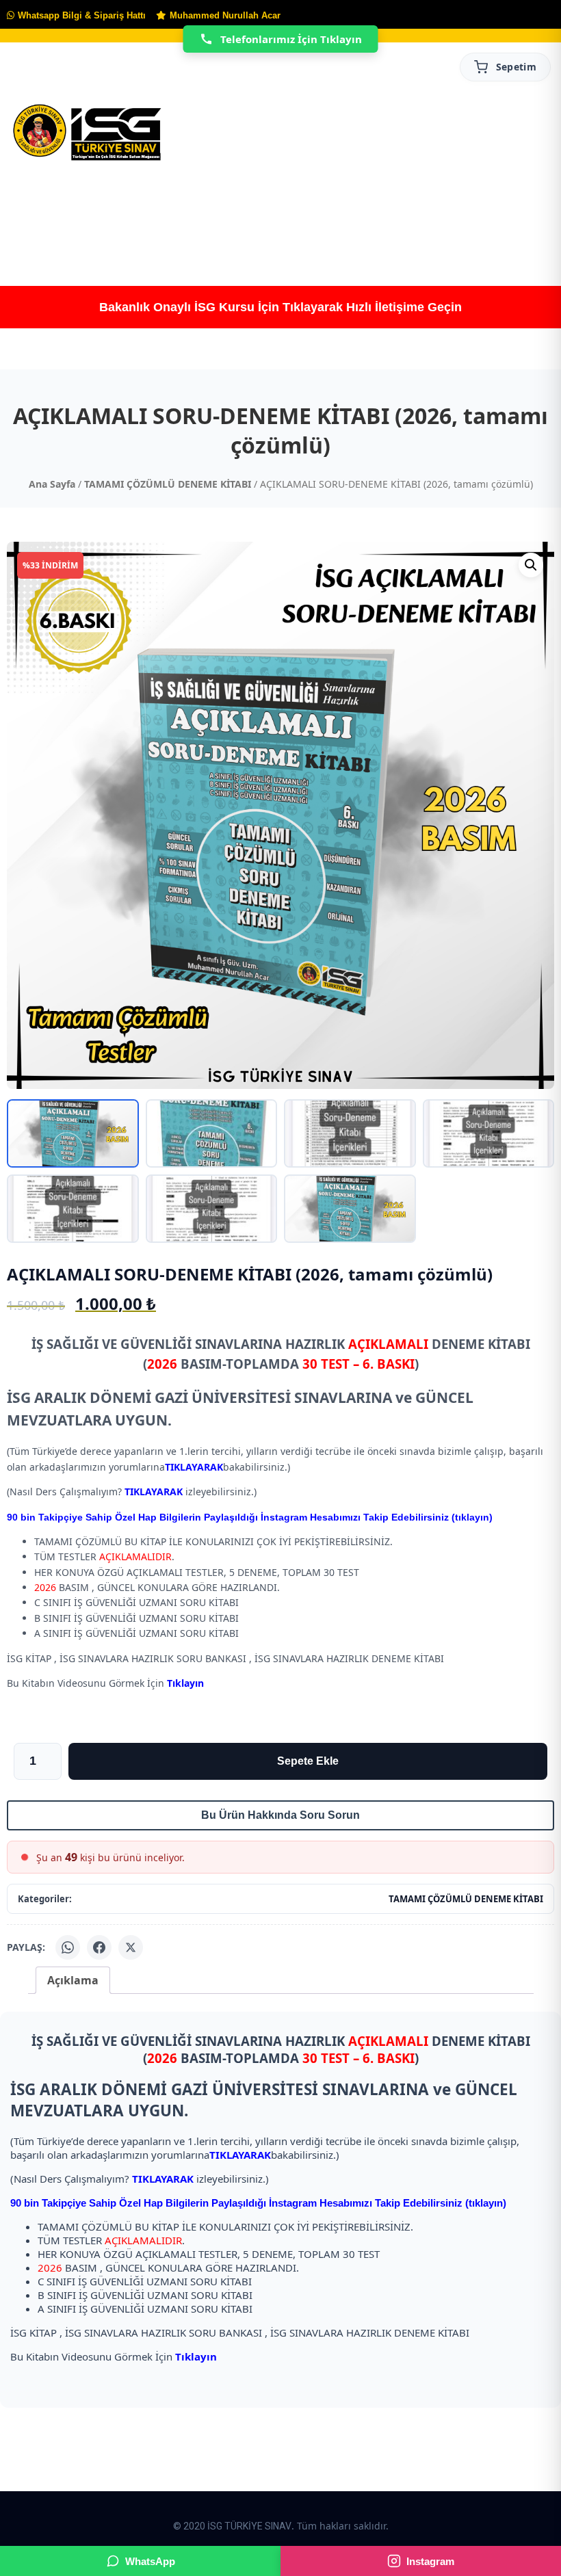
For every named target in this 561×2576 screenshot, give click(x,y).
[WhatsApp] (68, 1947)
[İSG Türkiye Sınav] (87, 133)
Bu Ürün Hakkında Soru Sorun (280, 1815)
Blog (421, 216)
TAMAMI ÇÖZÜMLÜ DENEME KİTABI (168, 484)
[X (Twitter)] (131, 1947)
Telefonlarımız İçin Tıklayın (291, 39)
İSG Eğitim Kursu (289, 216)
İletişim (483, 216)
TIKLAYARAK (194, 1467)
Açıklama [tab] (73, 1980)
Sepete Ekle (308, 1761)
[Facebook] (99, 1947)
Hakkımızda (112, 216)
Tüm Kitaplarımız (208, 216)
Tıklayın (185, 1683)
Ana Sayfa (35, 216)
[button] (531, 565)
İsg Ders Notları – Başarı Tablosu (358, 216)
